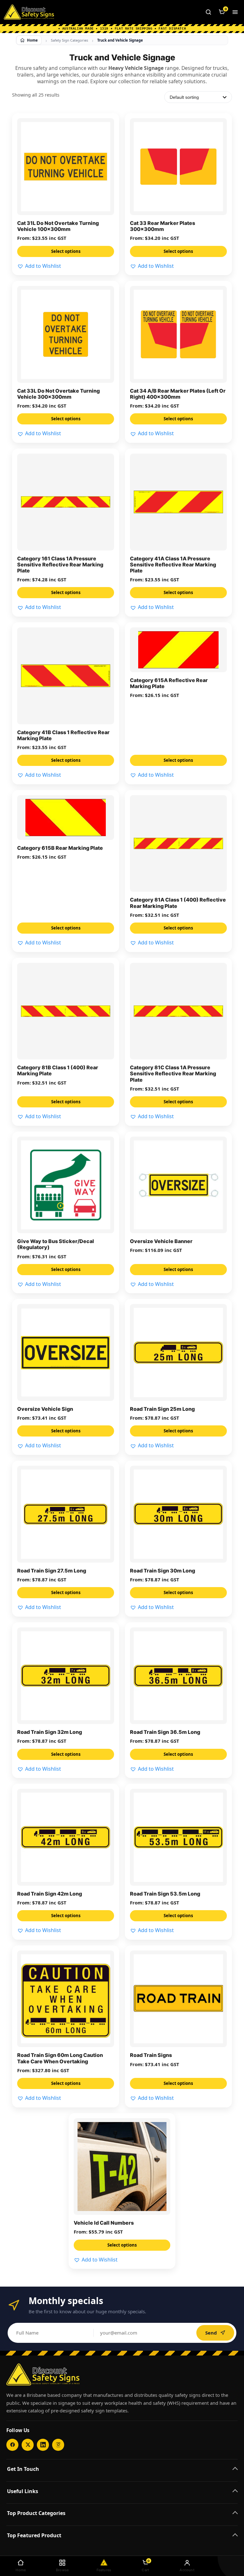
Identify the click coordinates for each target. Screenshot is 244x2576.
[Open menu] (235, 12)
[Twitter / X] (28, 2445)
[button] (39, 266)
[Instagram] (58, 2445)
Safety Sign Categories (69, 40)
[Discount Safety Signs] (29, 12)
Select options (66, 251)
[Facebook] (12, 2445)
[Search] (208, 12)
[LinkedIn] (43, 2445)
